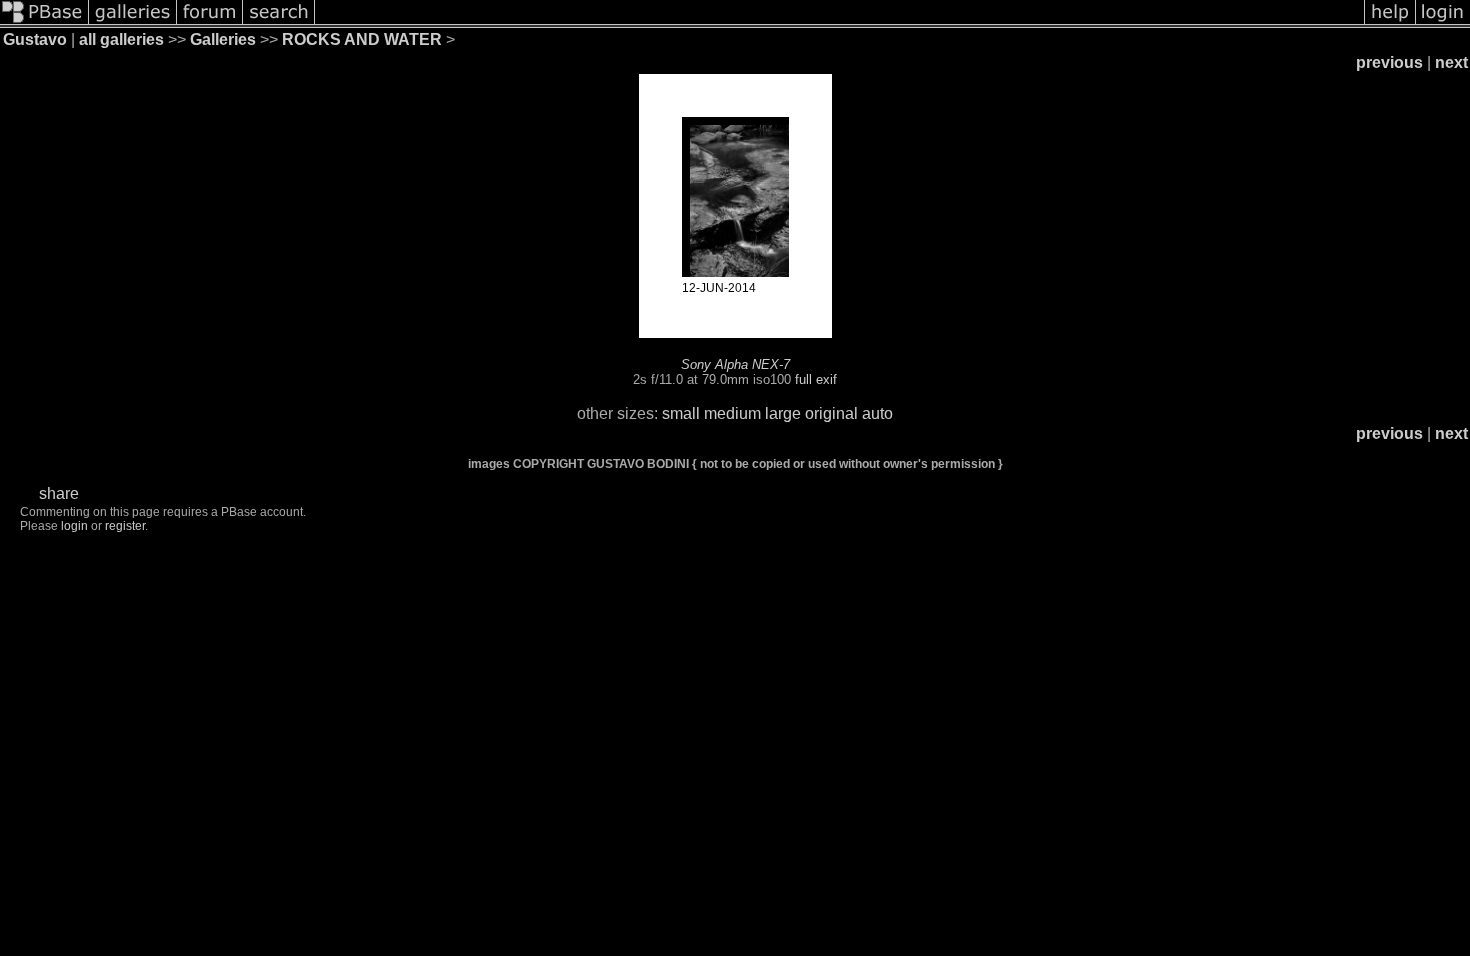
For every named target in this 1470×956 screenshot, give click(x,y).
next (1451, 62)
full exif (816, 379)
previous (1389, 62)
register (125, 526)
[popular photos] (839, 22)
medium (732, 413)
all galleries (121, 39)
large (783, 413)
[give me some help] (1390, 22)
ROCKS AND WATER (362, 39)
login (74, 526)
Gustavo (35, 39)
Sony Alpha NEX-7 (735, 364)
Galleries (223, 39)
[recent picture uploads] (133, 22)
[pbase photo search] (279, 22)
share (59, 493)
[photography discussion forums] (210, 22)
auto (877, 413)
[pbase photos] (44, 22)
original (831, 413)
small (681, 413)
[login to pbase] (1443, 22)
